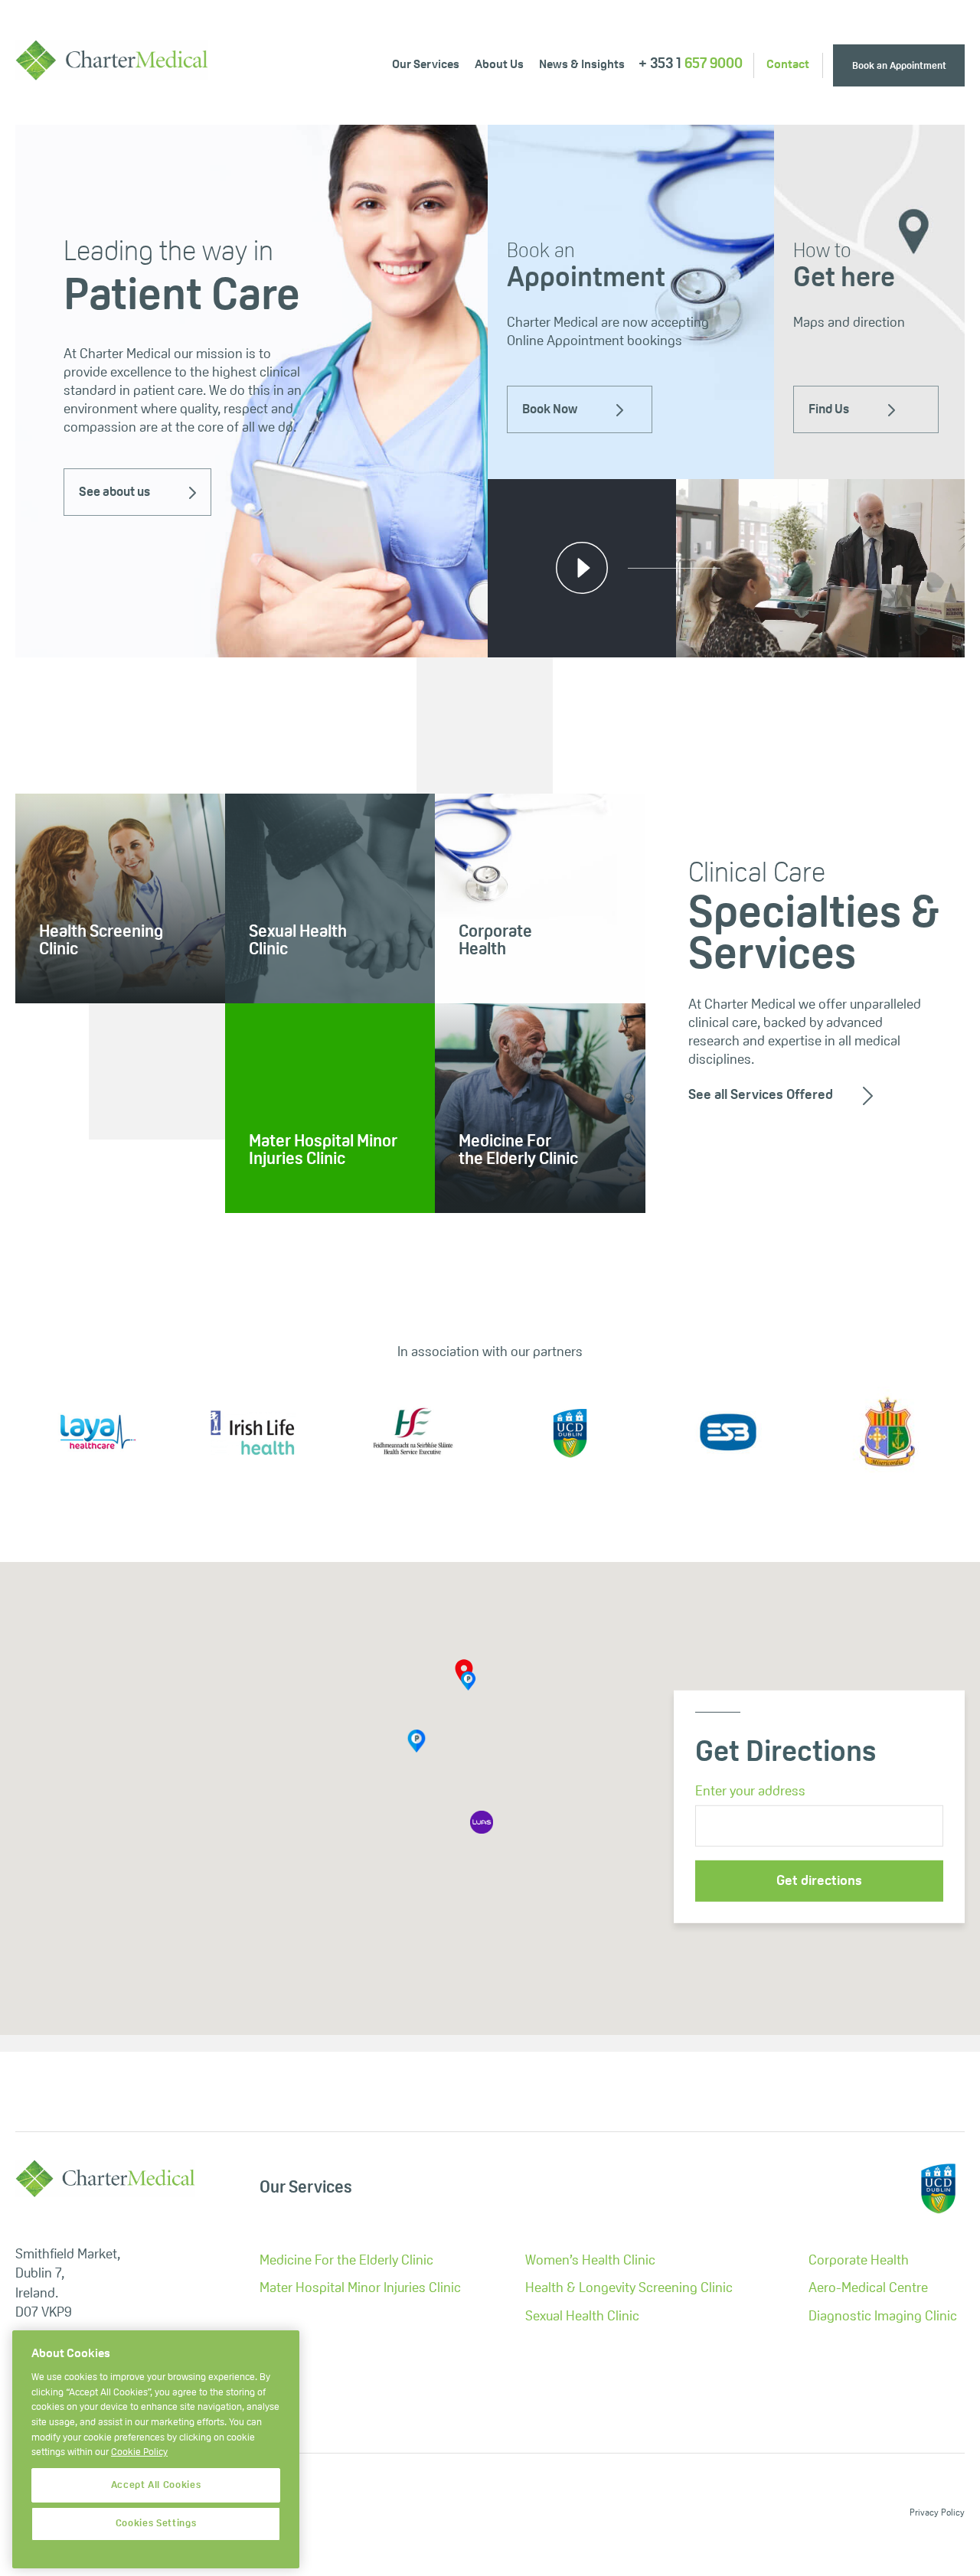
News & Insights (582, 65)
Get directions (819, 1881)
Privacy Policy (937, 2513)
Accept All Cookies (156, 2485)
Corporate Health (859, 2261)
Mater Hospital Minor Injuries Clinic (360, 2289)
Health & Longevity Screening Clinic (629, 2289)
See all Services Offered (761, 1096)
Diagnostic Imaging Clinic (883, 2317)
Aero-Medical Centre (868, 2289)
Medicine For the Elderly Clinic (346, 2261)
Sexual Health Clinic (582, 2317)
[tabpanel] (252, 391)
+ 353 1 (691, 65)
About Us (499, 65)
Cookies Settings (156, 2524)
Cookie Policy (139, 2453)
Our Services (426, 65)
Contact (788, 65)
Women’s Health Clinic (590, 2261)
